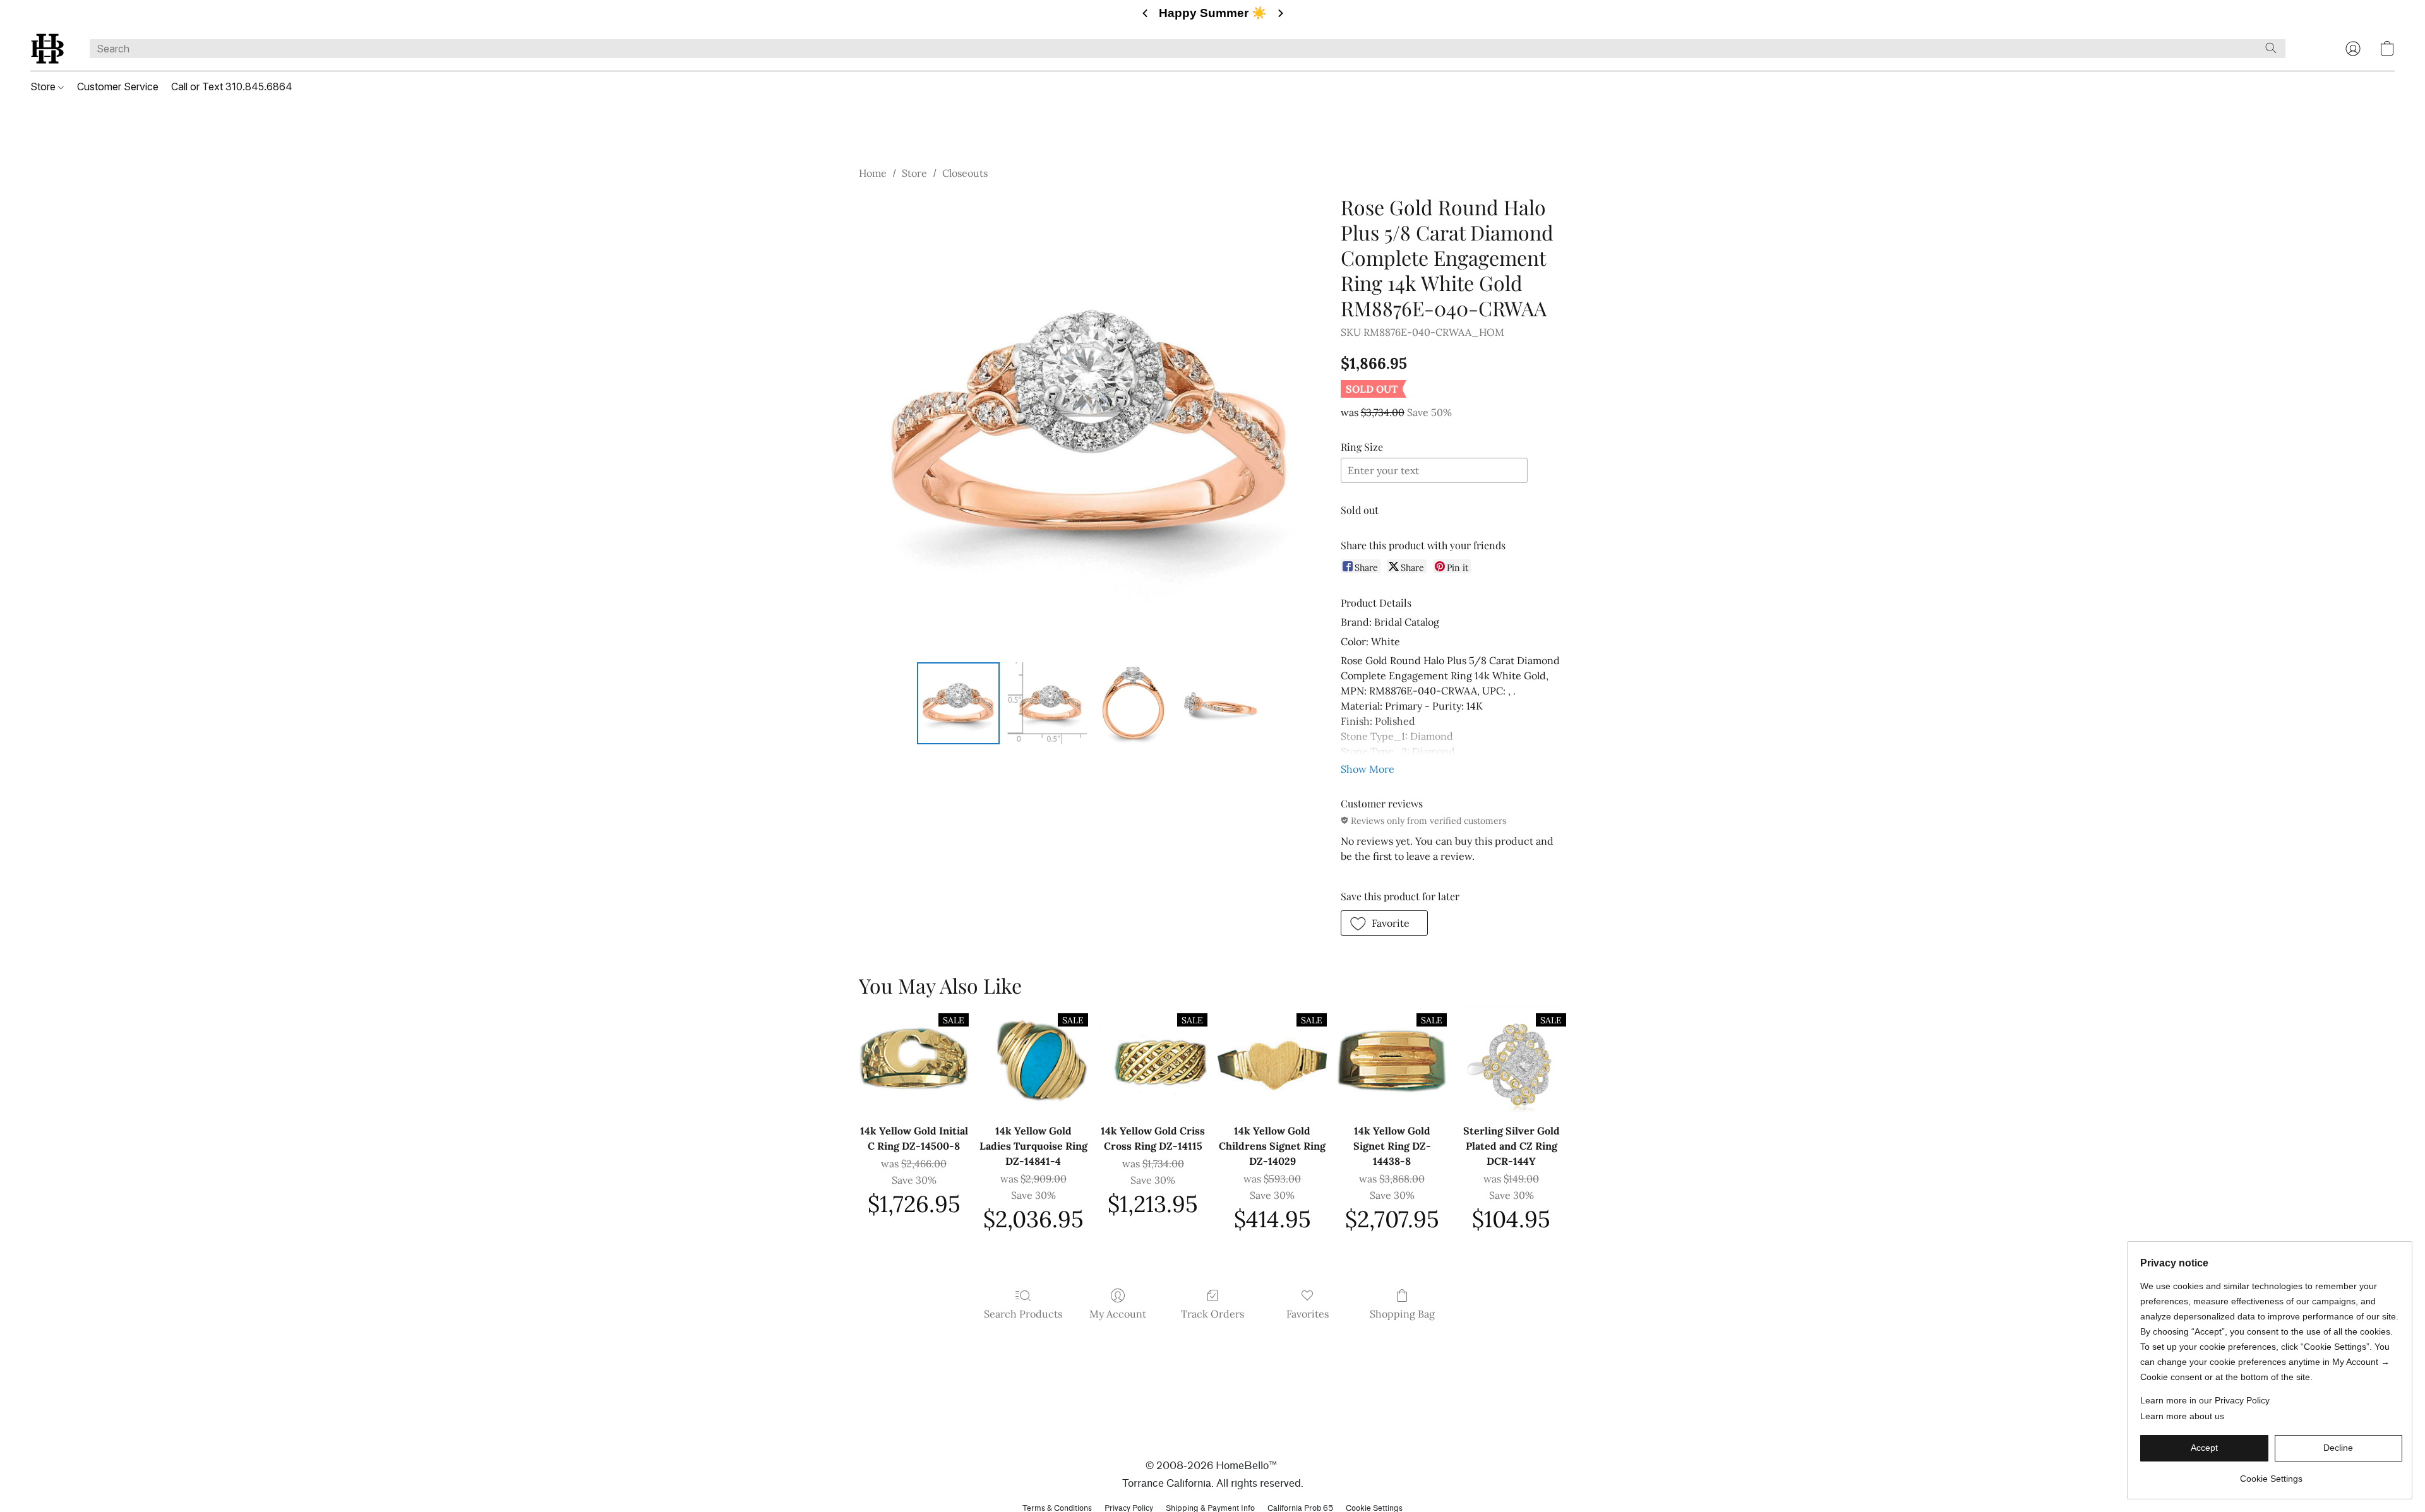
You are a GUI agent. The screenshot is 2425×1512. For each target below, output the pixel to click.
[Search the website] (2271, 48)
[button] (47, 49)
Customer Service (118, 86)
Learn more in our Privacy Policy (2205, 1400)
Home (873, 173)
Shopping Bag (1402, 1314)
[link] (2271, 1474)
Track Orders (1212, 1314)
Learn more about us (2182, 1416)
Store (44, 86)
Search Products (1023, 1314)
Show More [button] (1368, 769)
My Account (1118, 1314)
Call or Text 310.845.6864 (232, 86)
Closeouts (965, 173)
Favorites (1308, 1314)
